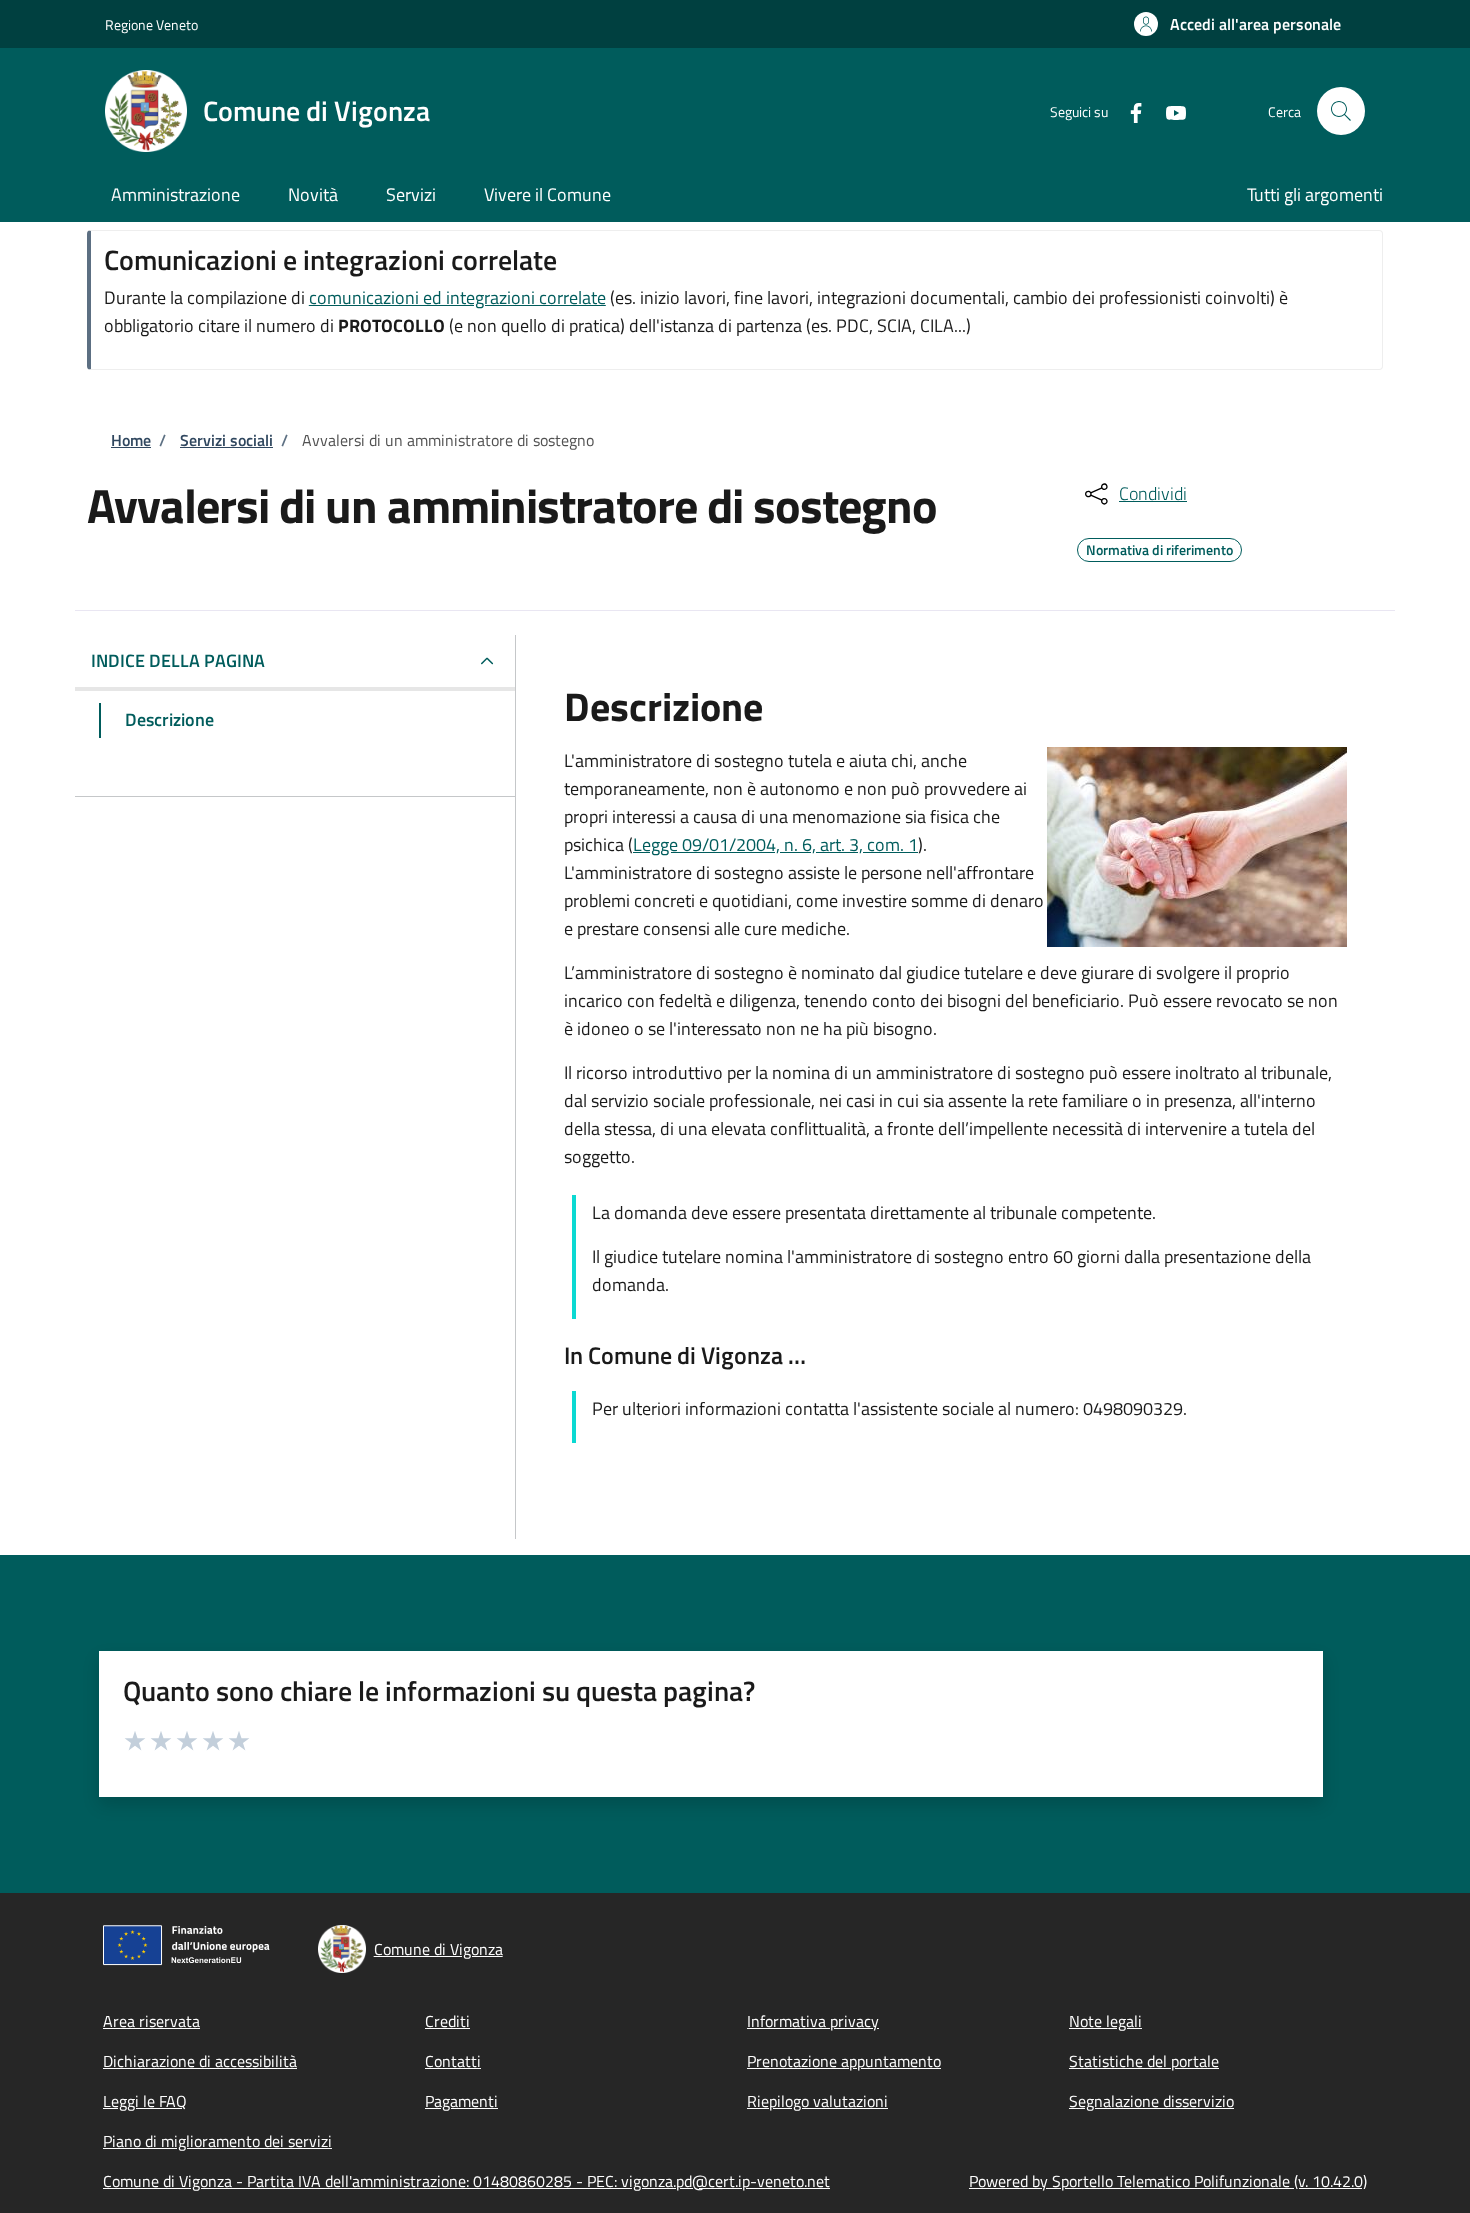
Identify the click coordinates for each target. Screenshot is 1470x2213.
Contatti (453, 2061)
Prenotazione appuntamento (844, 2061)
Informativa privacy (813, 2021)
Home (131, 440)
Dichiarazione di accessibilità (200, 2061)
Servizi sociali (226, 440)
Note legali (1105, 2021)
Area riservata (151, 2021)
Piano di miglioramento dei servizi (217, 2141)
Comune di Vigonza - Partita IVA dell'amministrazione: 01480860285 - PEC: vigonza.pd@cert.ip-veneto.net (466, 2181)
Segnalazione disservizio (1151, 2101)
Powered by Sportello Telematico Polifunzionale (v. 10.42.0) (1168, 2181)
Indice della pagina (178, 660)
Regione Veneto (151, 24)
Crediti (447, 2021)
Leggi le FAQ (145, 2101)
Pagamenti (461, 2101)
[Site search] (1341, 111)
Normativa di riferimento (1159, 547)
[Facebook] (1128, 110)
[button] (1237, 24)
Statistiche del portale (1144, 2061)
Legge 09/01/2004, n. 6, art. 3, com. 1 (775, 844)
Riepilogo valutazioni (817, 2101)
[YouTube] (1168, 110)
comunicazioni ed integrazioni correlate (457, 297)
